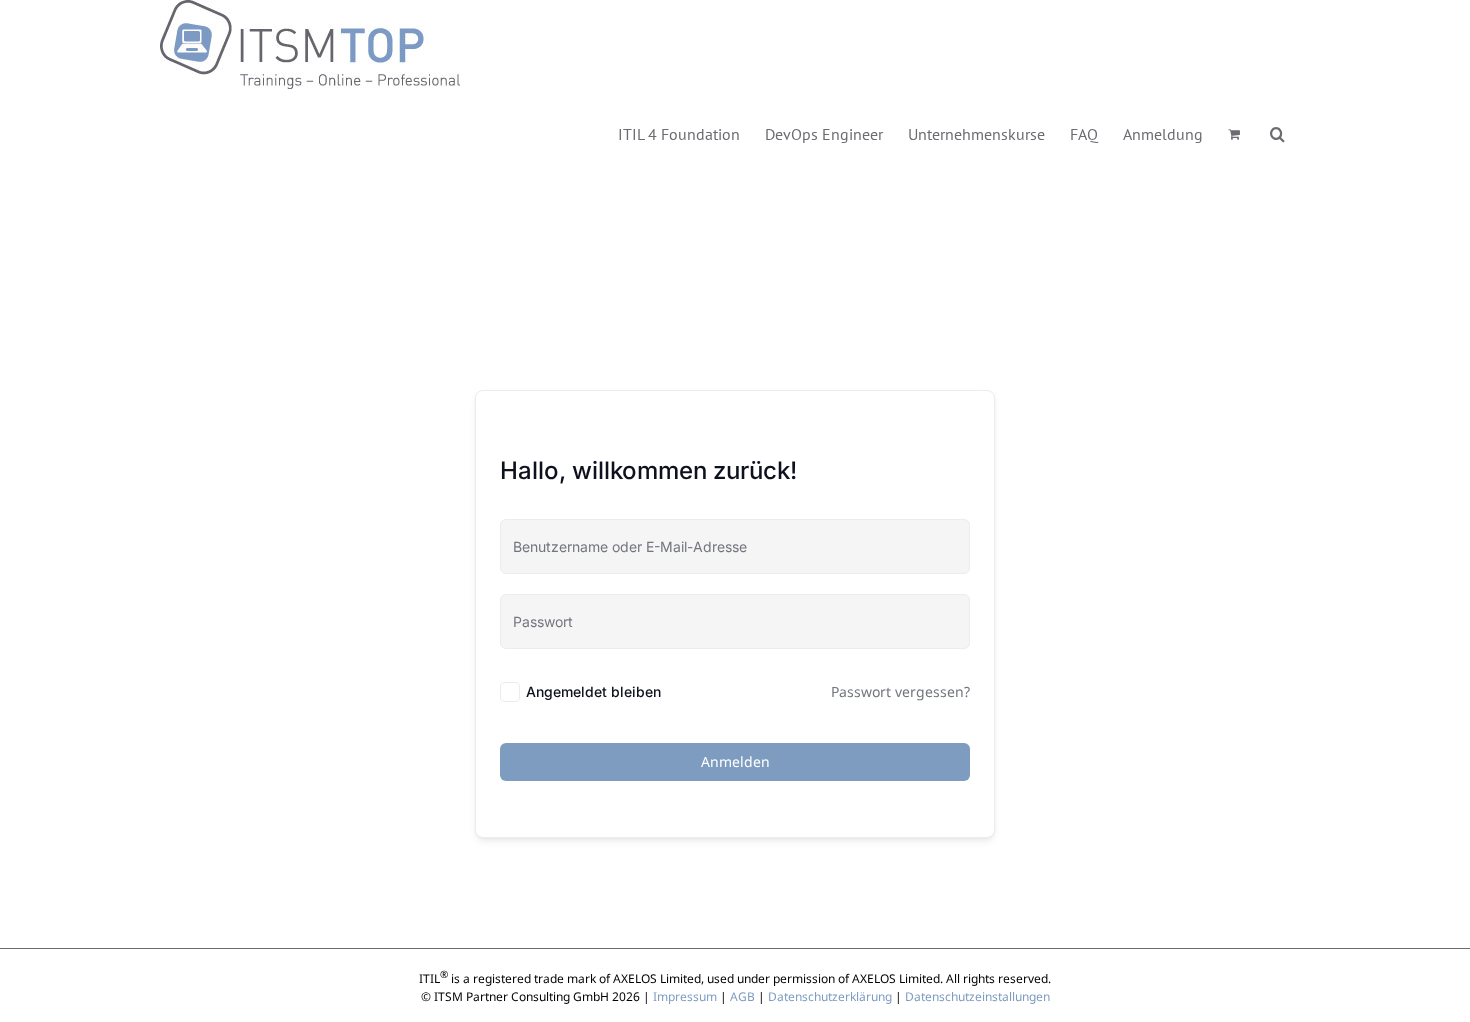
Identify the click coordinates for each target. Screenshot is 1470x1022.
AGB (742, 996)
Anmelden (735, 761)
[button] (1277, 132)
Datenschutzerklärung (830, 996)
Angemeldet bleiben (593, 691)
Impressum (685, 996)
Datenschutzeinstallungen (977, 996)
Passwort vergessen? (900, 691)
